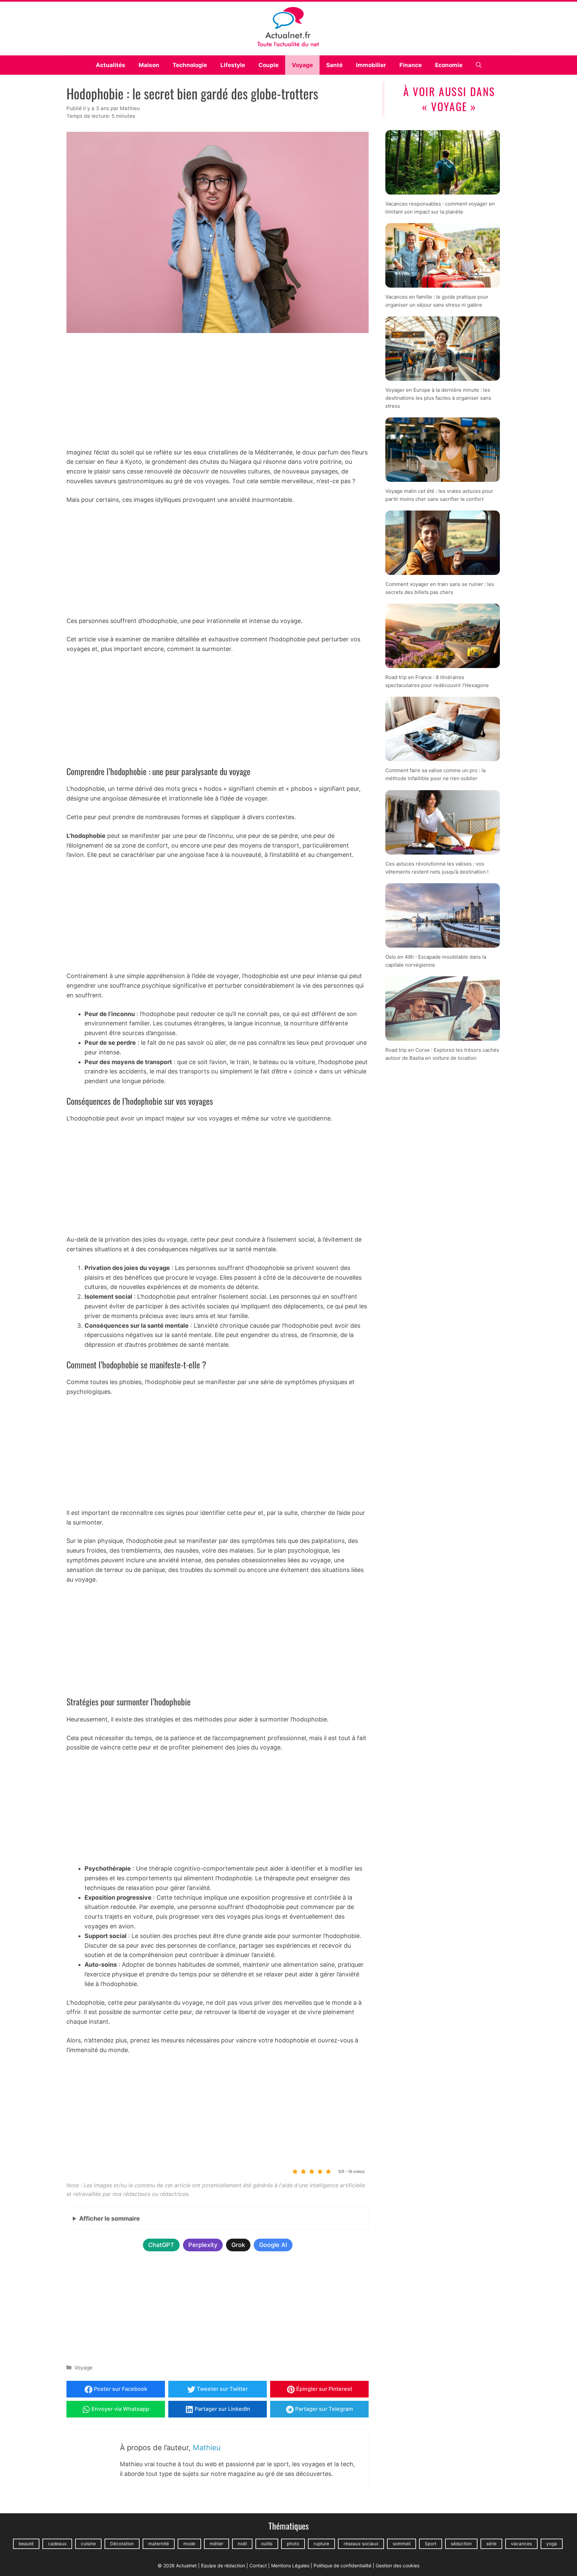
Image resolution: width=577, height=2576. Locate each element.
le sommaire (110, 2218)
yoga (552, 2544)
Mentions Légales (290, 2565)
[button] (479, 65)
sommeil (402, 2544)
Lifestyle (233, 65)
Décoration (122, 2544)
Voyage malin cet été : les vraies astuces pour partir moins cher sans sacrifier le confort (439, 495)
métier (217, 2544)
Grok (238, 2245)
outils (267, 2544)
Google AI (273, 2245)
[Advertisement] (218, 392)
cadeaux (57, 2544)
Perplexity (203, 2245)
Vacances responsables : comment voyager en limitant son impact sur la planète (440, 207)
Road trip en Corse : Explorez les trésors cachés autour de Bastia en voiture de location (442, 1054)
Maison (149, 65)
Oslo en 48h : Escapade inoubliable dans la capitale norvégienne (436, 960)
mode (189, 2544)
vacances (521, 2544)
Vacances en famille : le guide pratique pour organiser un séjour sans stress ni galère (437, 300)
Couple (268, 65)
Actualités (111, 65)
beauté (26, 2544)
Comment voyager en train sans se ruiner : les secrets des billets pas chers (440, 588)
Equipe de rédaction (223, 2565)
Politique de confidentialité (342, 2565)
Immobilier (371, 65)
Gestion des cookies (398, 2565)
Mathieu (207, 2448)
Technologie (190, 65)
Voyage (302, 65)
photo (293, 2544)
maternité (159, 2544)
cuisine (88, 2544)
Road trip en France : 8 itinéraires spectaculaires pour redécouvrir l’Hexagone (437, 681)
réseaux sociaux (361, 2544)
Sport (431, 2544)
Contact (258, 2565)
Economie (449, 65)
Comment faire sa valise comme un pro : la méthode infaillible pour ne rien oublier (435, 774)
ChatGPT (161, 2245)
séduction (461, 2544)
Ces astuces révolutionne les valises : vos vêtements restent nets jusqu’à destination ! (437, 867)
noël (242, 2544)
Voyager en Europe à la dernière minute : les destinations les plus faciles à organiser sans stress (438, 398)
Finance (411, 65)
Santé (334, 65)
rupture (321, 2544)
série (491, 2544)
